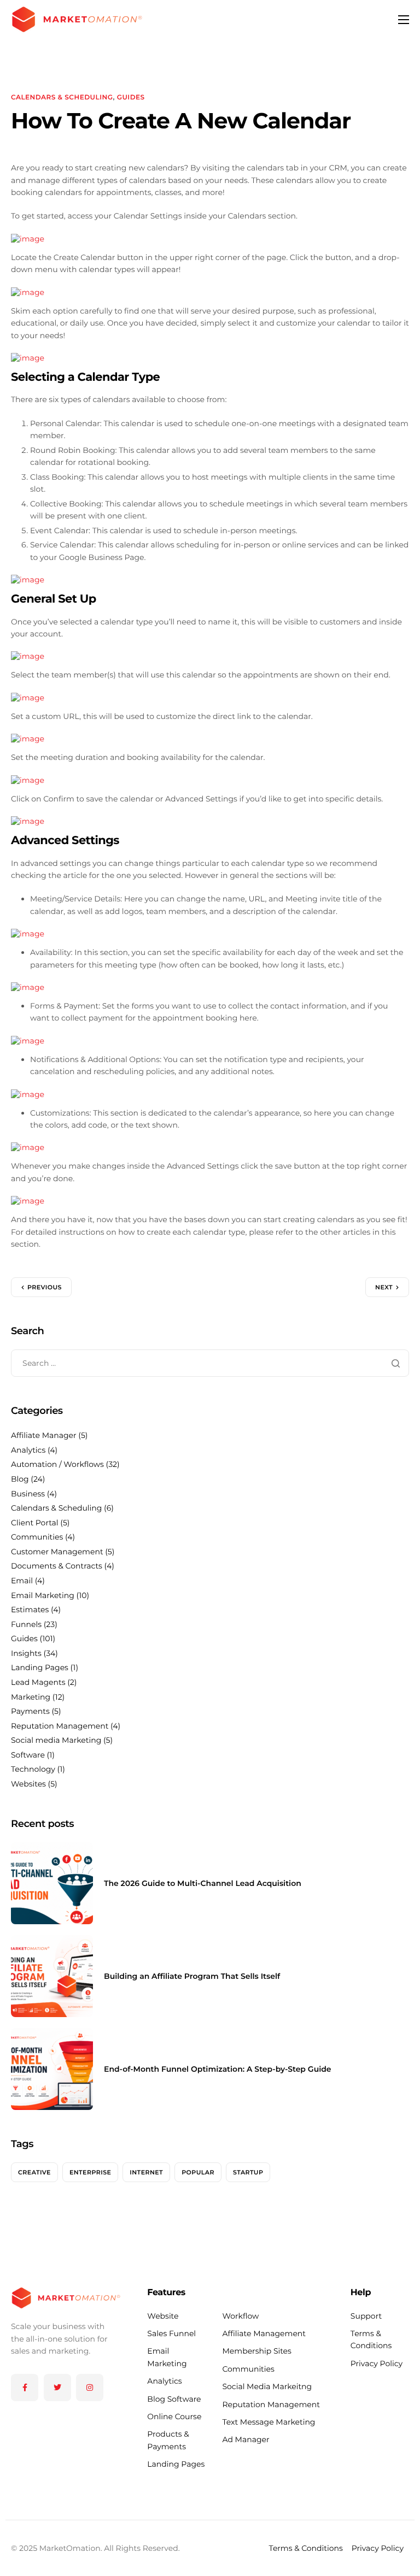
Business (28, 1494)
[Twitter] (57, 2388)
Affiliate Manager (44, 1435)
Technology (33, 1769)
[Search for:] (210, 1363)
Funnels (26, 1624)
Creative (34, 2172)
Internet (146, 2172)
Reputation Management (60, 1726)
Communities (37, 1537)
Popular (198, 2172)
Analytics (28, 1450)
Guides (131, 98)
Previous (45, 1287)
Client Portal (35, 1523)
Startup (248, 2172)
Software (28, 1755)
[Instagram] (90, 2388)
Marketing (31, 1697)
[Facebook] (25, 2388)
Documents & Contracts (57, 1566)
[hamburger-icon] (404, 20)
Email (22, 1581)
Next (384, 1287)
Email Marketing (43, 1595)
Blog (20, 1479)
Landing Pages (40, 1667)
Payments (30, 1711)
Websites (28, 1784)
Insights (26, 1653)
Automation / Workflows (57, 1464)
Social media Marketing (56, 1740)
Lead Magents (38, 1682)
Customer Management (57, 1552)
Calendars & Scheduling (62, 98)
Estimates (30, 1610)
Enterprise (90, 2172)
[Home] (77, 19)
